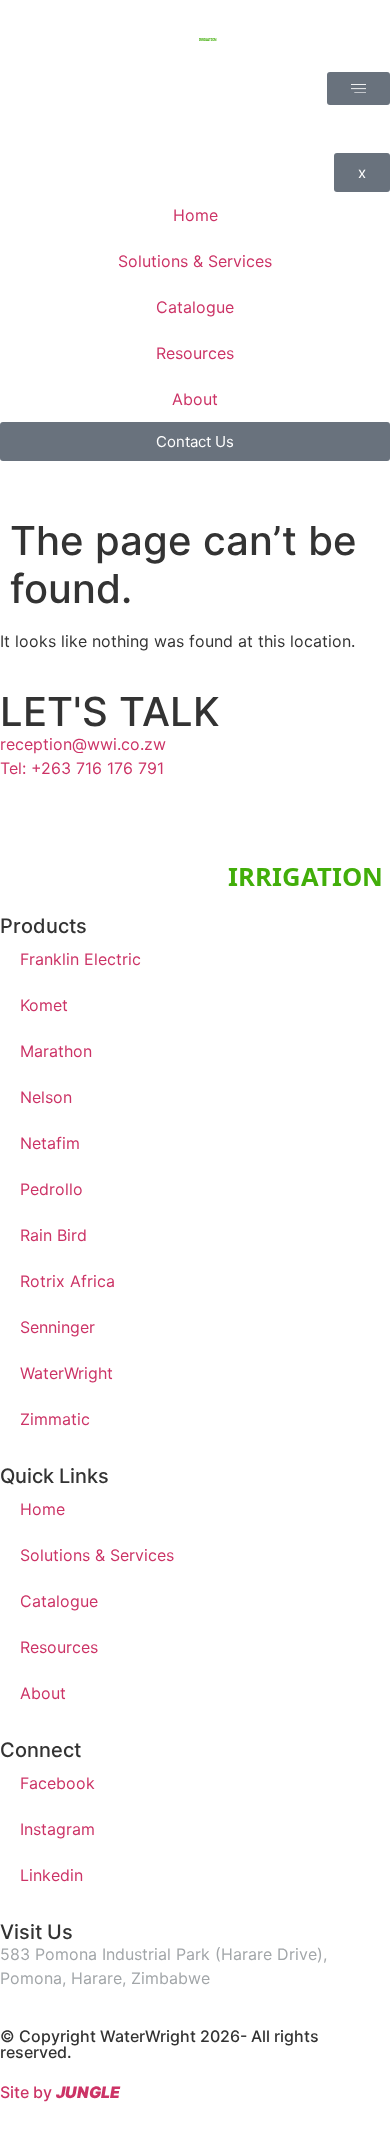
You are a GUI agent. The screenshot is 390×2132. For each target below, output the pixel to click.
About (43, 1693)
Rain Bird (53, 1235)
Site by (60, 2092)
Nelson (46, 1097)
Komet (44, 1005)
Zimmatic (55, 1419)
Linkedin (51, 1875)
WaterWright (66, 1373)
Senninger (57, 1327)
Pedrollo (51, 1189)
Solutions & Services (97, 1555)
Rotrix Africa (67, 1281)
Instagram (57, 1829)
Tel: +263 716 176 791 (82, 768)
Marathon (56, 1051)
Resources (59, 1647)
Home (42, 1509)
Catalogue (59, 1601)
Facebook (57, 1783)
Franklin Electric (80, 959)
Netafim (50, 1143)
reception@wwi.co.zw (83, 744)
